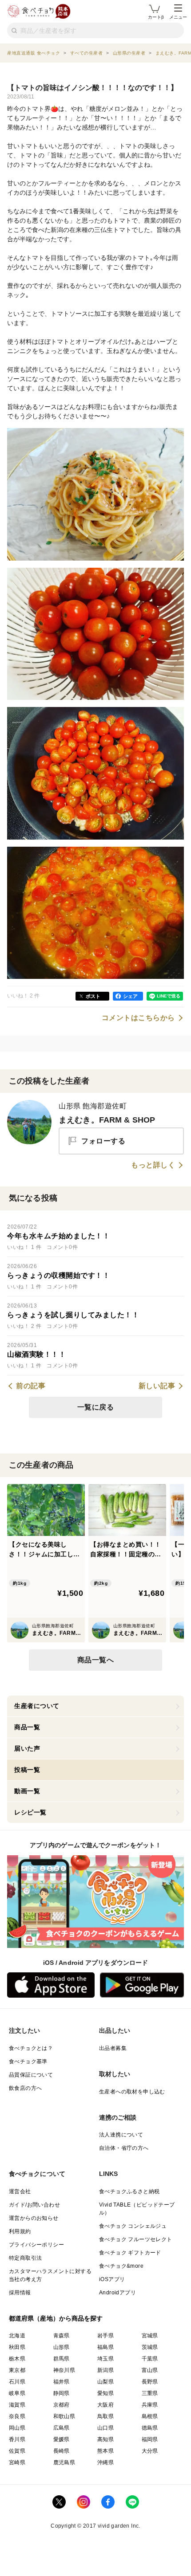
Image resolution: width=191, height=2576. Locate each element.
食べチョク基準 (28, 2062)
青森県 (62, 2336)
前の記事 (31, 1386)
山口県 (105, 2428)
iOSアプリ (112, 2279)
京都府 (62, 2405)
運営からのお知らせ (34, 2218)
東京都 (17, 2370)
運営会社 (20, 2191)
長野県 (150, 2382)
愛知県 (105, 2393)
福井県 (62, 2382)
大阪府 (105, 2405)
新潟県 (105, 2370)
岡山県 (17, 2428)
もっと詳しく (153, 1165)
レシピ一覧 (30, 1812)
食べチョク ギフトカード (130, 2253)
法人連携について (121, 2135)
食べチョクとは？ (31, 2048)
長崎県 (62, 2451)
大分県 (150, 2451)
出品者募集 (113, 2048)
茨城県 (150, 2347)
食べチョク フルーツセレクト (136, 2239)
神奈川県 (64, 2370)
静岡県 (62, 2393)
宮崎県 (17, 2462)
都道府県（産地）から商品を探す (56, 2318)
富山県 (150, 2370)
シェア (130, 996)
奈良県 (17, 2416)
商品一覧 (27, 1727)
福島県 (105, 2347)
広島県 (62, 2428)
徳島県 (150, 2428)
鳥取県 (105, 2416)
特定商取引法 (25, 2258)
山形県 (62, 2347)
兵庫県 (150, 2405)
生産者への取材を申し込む (132, 2092)
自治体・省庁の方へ (124, 2148)
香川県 (17, 2439)
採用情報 (20, 2293)
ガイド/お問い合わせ (34, 2205)
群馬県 (62, 2359)
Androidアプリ (117, 2293)
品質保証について (31, 2075)
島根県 (150, 2416)
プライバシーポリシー (36, 2245)
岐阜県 (17, 2393)
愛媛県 (62, 2439)
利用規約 (20, 2231)
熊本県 (105, 2451)
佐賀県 (17, 2451)
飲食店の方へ (25, 2088)
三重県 (150, 2393)
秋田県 (17, 2347)
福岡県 (150, 2439)
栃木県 (17, 2359)
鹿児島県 (64, 2462)
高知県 (105, 2439)
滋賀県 (17, 2405)
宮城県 (150, 2336)
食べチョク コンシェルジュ (133, 2226)
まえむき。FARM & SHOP (107, 1120)
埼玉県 (105, 2359)
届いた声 (27, 1748)
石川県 (17, 2382)
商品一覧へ (96, 1660)
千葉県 (150, 2359)
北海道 (17, 2336)
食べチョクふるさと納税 (129, 2191)
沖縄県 (105, 2462)
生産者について (37, 1706)
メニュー (178, 17)
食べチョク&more (121, 2266)
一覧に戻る (96, 1407)
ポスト (93, 996)
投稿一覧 (27, 1770)
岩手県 (105, 2336)
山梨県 (105, 2382)
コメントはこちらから (138, 1018)
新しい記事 (157, 1386)
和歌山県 (64, 2416)
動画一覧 (27, 1791)
